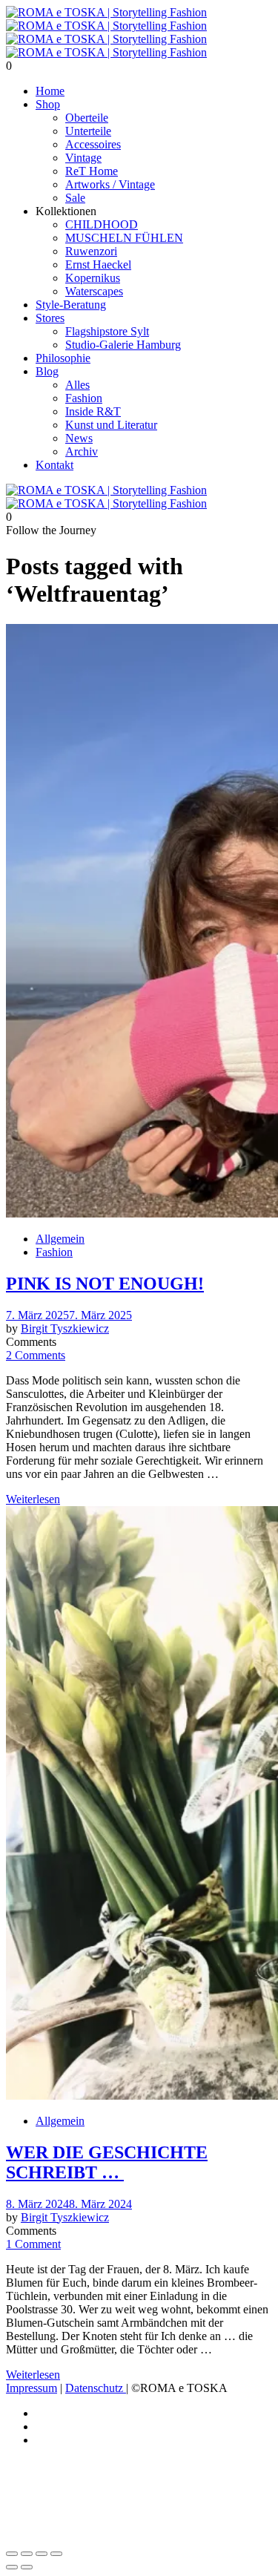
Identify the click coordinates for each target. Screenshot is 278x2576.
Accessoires (93, 144)
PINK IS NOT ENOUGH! (105, 1284)
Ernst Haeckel (98, 264)
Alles (77, 385)
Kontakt (54, 465)
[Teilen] (42, 2554)
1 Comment (33, 2244)
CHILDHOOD (102, 224)
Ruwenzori (91, 251)
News (79, 438)
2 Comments (36, 1355)
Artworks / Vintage (110, 184)
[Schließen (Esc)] (56, 2554)
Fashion (84, 398)
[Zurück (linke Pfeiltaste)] (12, 2567)
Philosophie (63, 358)
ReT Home (92, 171)
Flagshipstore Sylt (107, 331)
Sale (75, 198)
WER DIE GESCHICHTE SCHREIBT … (107, 2162)
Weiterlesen (33, 1499)
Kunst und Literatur (111, 425)
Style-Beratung (71, 305)
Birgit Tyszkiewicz (65, 1328)
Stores (50, 318)
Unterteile (88, 131)
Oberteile (87, 118)
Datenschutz (96, 2388)
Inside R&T (93, 411)
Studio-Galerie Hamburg (123, 345)
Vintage (83, 158)
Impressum (32, 2388)
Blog (47, 371)
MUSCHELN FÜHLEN (124, 238)
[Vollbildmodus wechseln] (27, 2554)
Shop (48, 104)
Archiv (82, 451)
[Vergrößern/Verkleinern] (12, 2554)
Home (50, 91)
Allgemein (60, 1239)
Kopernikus (93, 278)
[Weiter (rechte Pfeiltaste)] (27, 2567)
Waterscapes (94, 291)
